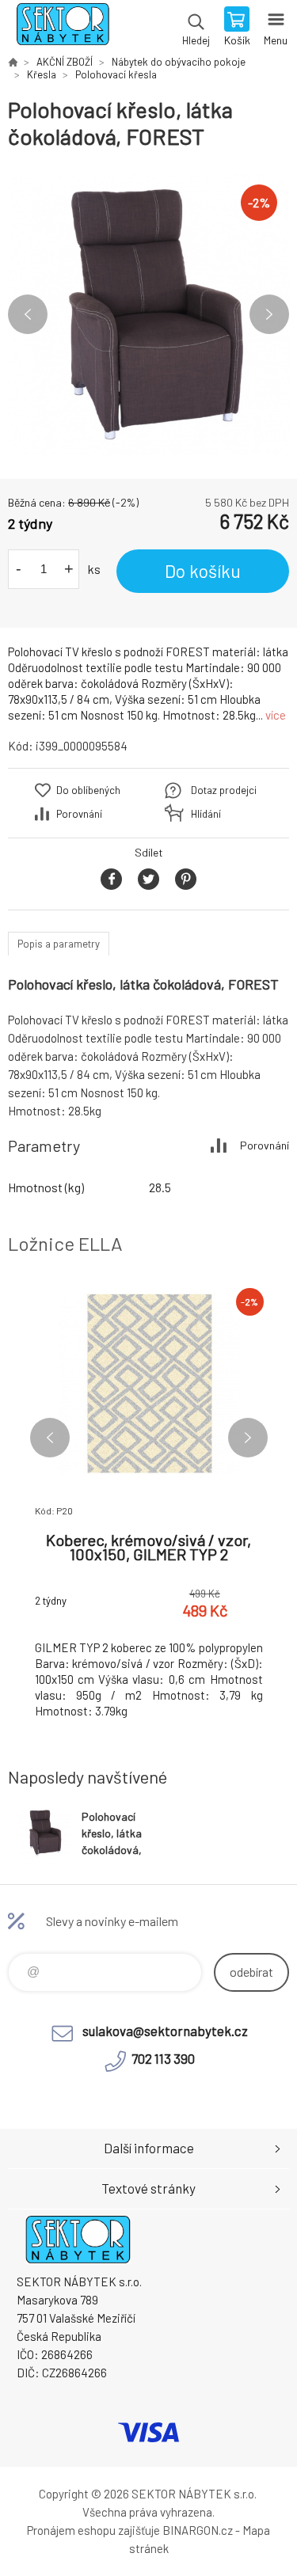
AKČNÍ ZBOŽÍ (65, 62)
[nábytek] (13, 62)
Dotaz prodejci (224, 790)
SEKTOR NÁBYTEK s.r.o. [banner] (62, 28)
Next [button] (269, 314)
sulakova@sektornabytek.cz (165, 2031)
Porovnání (79, 814)
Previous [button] (28, 314)
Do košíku (203, 571)
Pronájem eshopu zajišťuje (93, 2530)
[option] (148, 315)
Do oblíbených (88, 790)
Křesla (42, 74)
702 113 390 (163, 2058)
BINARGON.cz (198, 2530)
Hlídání (206, 814)
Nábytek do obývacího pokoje (179, 62)
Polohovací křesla (116, 74)
